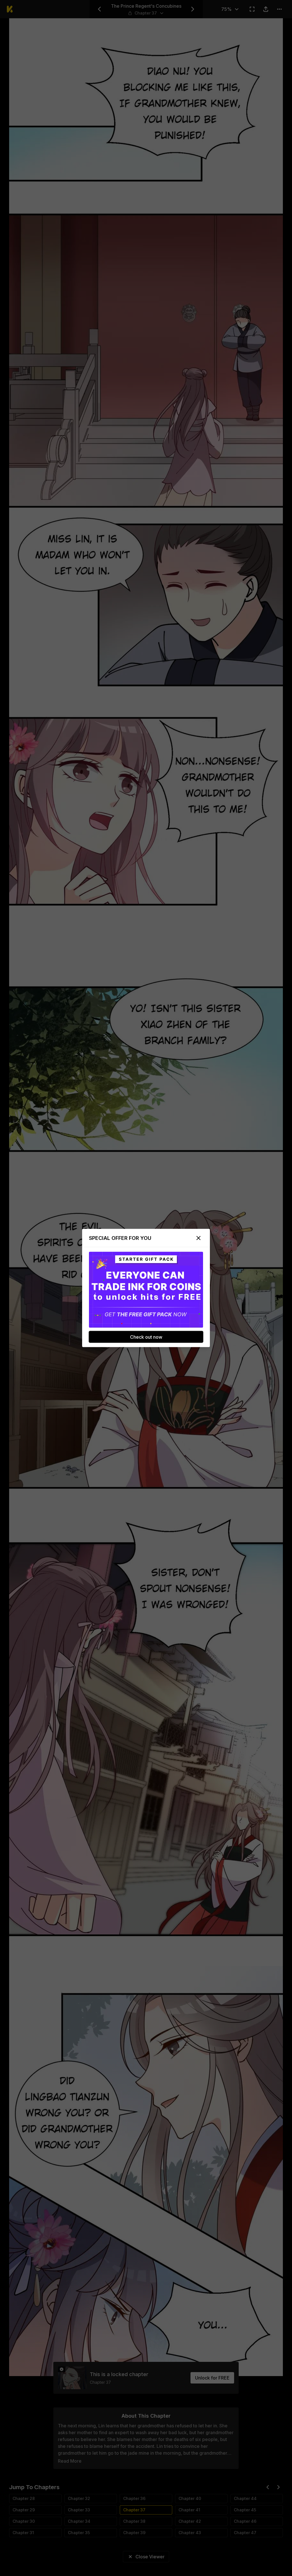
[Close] (198, 1238)
